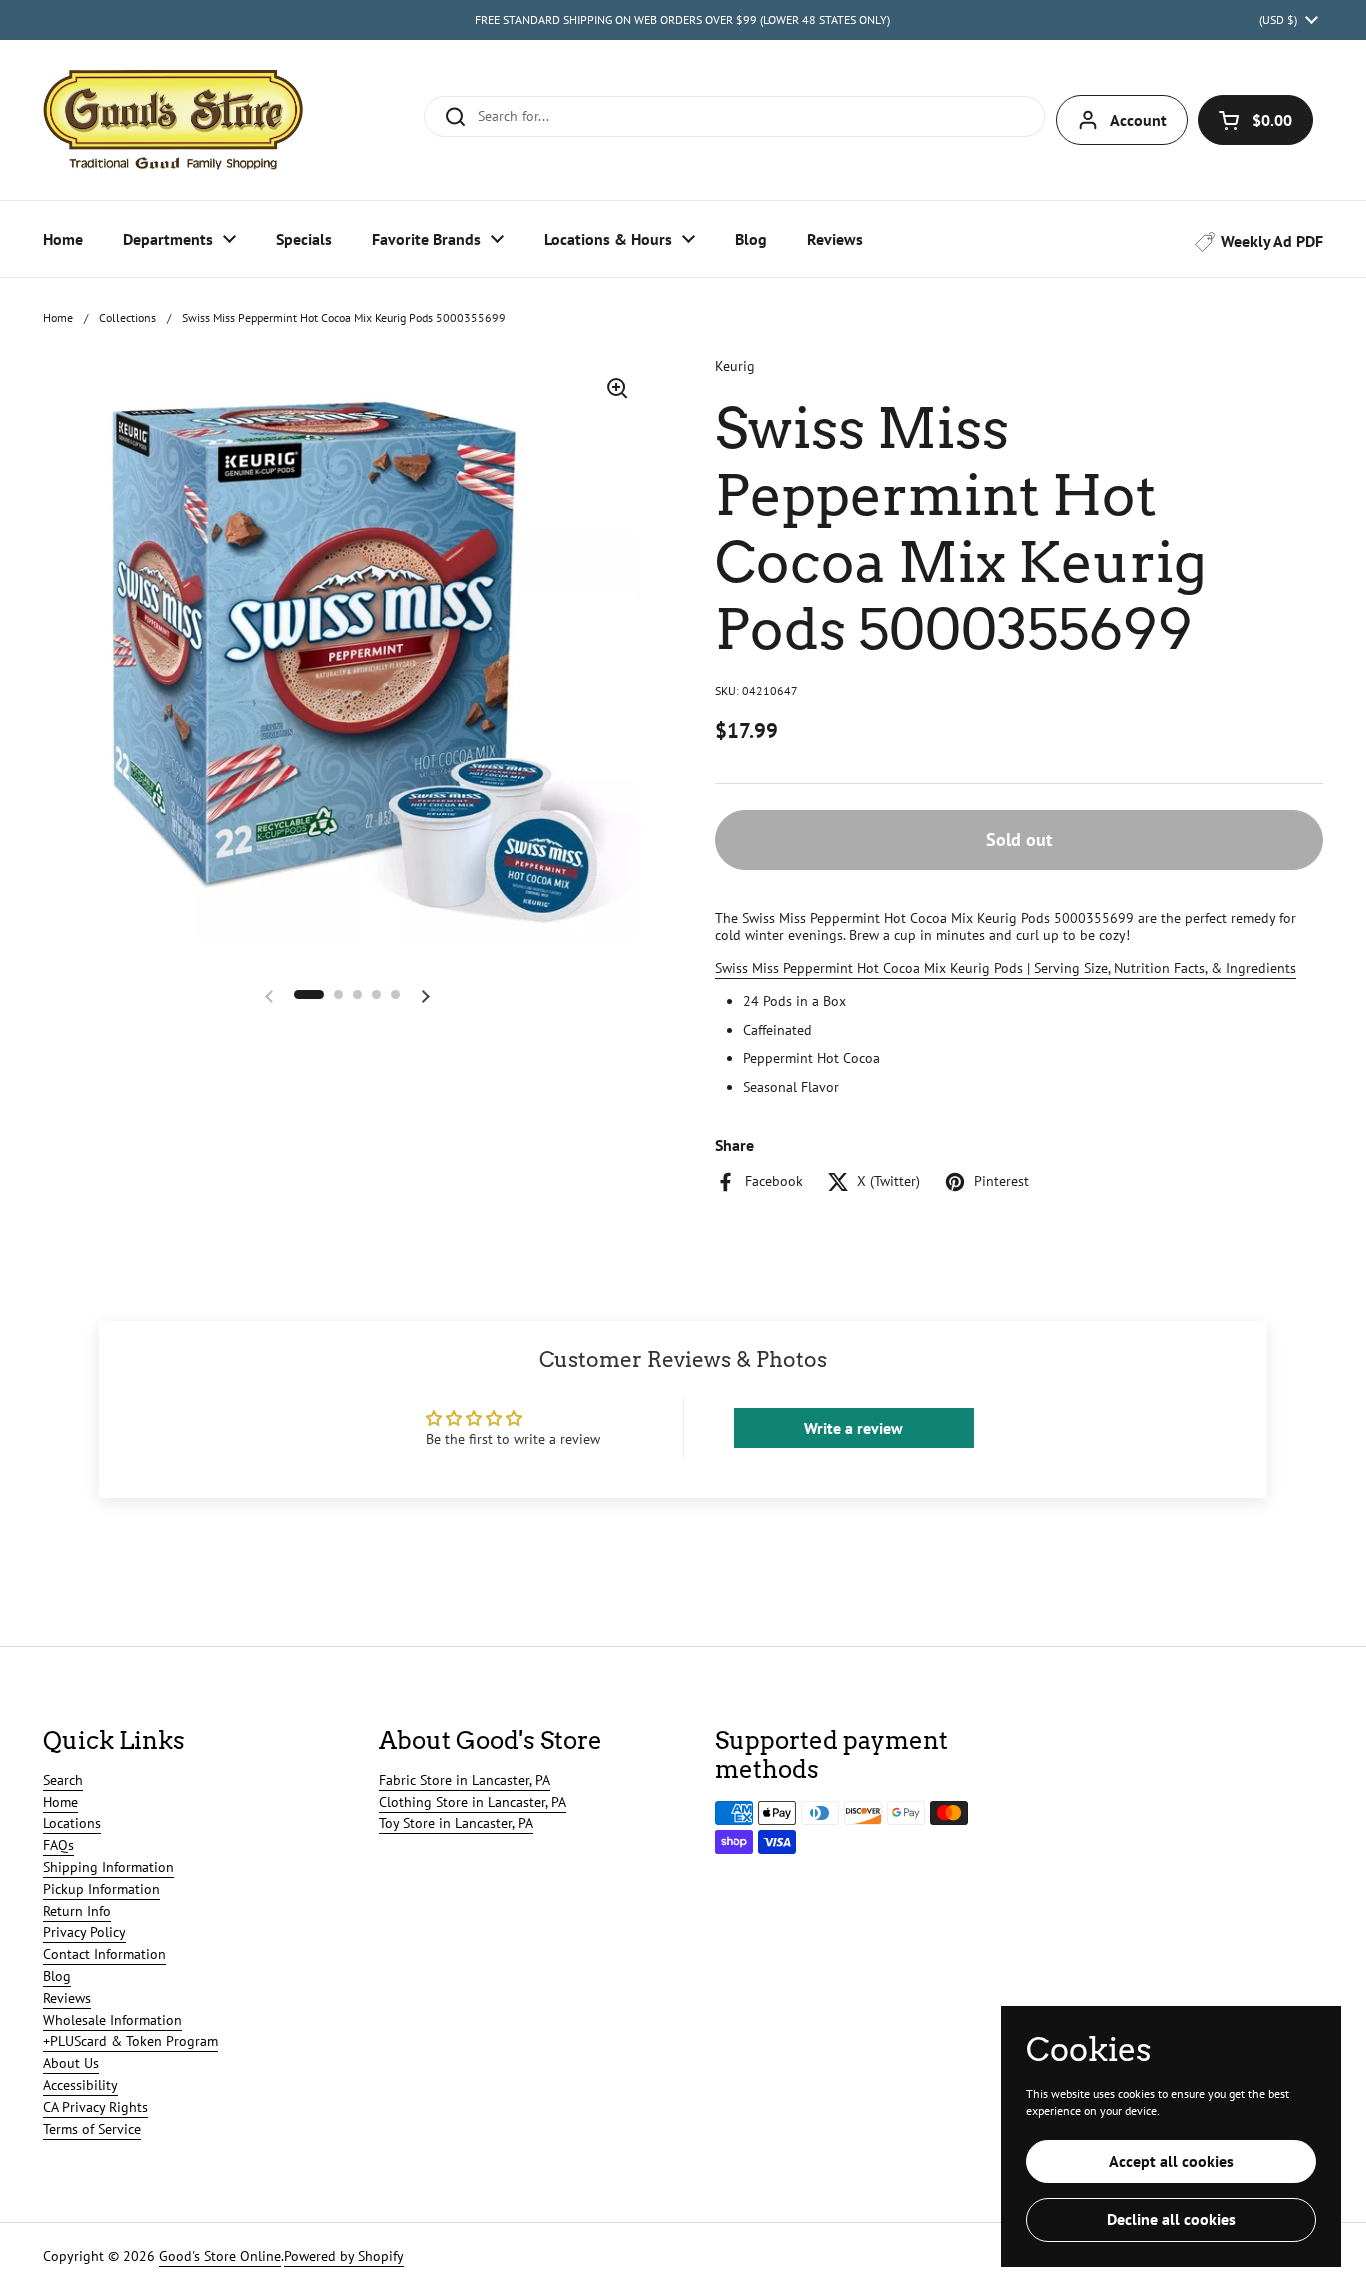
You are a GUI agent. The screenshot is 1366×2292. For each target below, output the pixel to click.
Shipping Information (108, 1867)
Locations (72, 1823)
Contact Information (104, 1954)
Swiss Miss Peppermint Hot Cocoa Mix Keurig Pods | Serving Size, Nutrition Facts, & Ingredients (1005, 968)
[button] (1255, 120)
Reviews (67, 1998)
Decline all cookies (1171, 2219)
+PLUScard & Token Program (130, 2041)
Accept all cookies (1171, 2161)
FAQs (58, 1845)
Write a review (853, 1428)
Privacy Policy (84, 1932)
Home (58, 317)
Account (1138, 120)
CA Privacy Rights (95, 2107)
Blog (57, 1976)
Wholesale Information (112, 2020)
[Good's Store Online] (173, 120)
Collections (127, 317)
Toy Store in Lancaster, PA (456, 1823)
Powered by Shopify (344, 2256)
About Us (71, 2063)
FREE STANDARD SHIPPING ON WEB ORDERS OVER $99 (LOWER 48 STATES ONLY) (682, 19)
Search (63, 1780)
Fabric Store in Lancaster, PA (464, 1780)
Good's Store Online (220, 2256)
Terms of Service (92, 2129)
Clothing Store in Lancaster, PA (472, 1802)
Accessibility (80, 2085)
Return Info (77, 1911)
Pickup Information (101, 1889)
